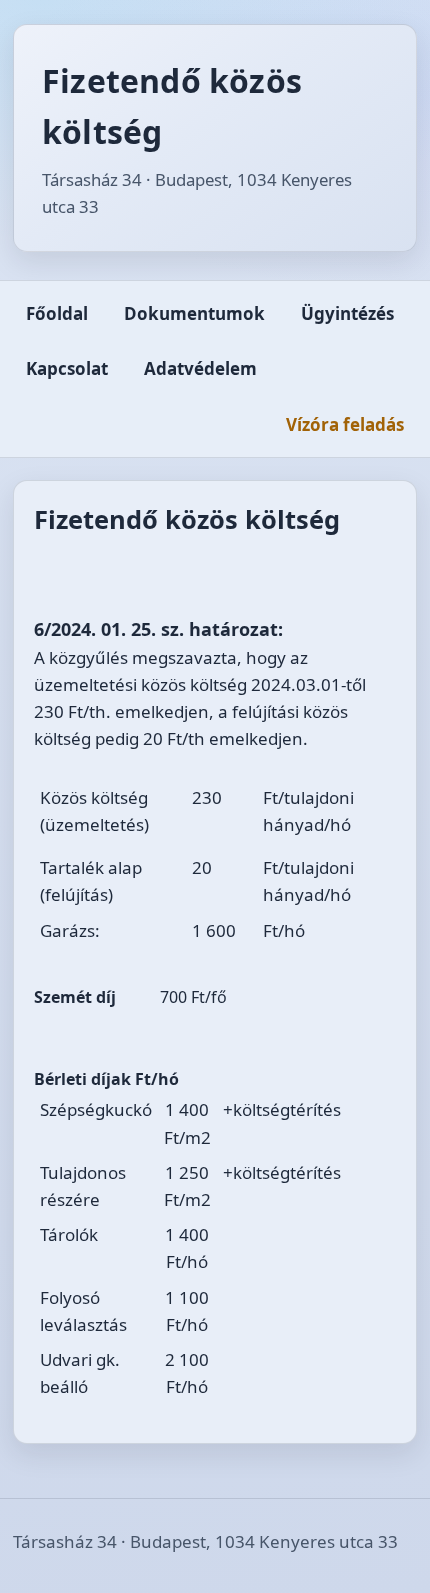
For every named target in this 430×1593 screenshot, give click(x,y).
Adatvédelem (200, 368)
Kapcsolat (67, 368)
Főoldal (57, 313)
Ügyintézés (347, 313)
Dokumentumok (194, 313)
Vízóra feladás (345, 424)
